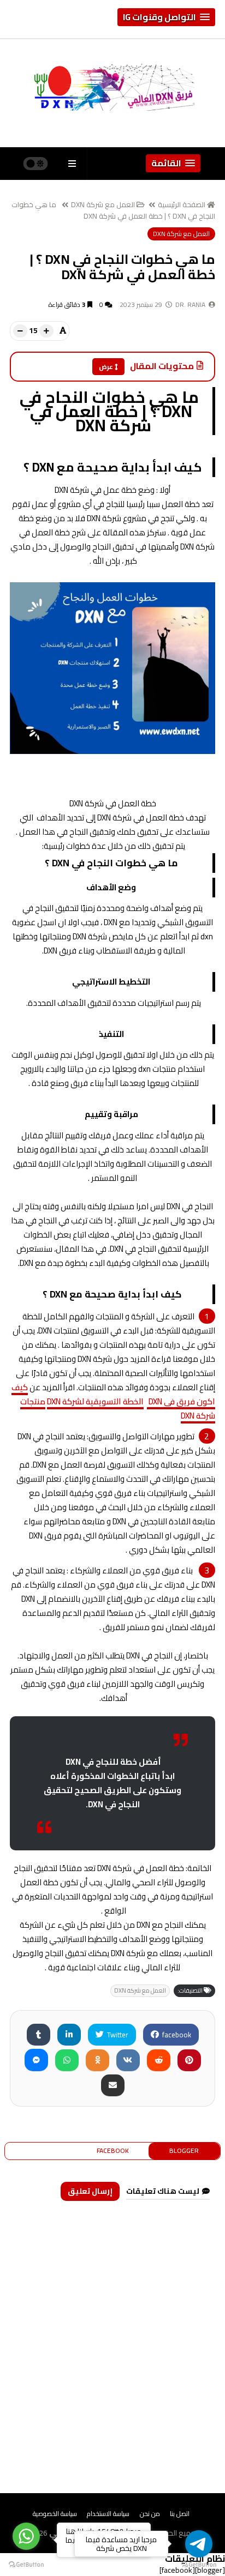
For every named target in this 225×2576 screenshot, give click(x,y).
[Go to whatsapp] (26, 2536)
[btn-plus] (46, 331)
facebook (176, 2035)
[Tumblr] (39, 2035)
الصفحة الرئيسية (182, 204)
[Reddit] (159, 2060)
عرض (106, 367)
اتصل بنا (180, 2514)
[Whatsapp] (67, 2060)
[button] (166, 17)
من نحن (150, 2514)
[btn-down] (20, 331)
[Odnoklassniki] (97, 2060)
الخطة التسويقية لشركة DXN (95, 1401)
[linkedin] (69, 2035)
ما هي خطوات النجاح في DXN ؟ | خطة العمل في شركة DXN (113, 210)
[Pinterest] (189, 2060)
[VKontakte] (128, 2060)
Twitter (117, 2035)
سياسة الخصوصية (55, 2514)
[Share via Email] (113, 2085)
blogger (184, 2150)
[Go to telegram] (199, 2544)
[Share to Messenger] (36, 2060)
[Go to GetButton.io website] (26, 2565)
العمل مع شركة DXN (103, 204)
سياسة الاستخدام (108, 2514)
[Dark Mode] (36, 164)
